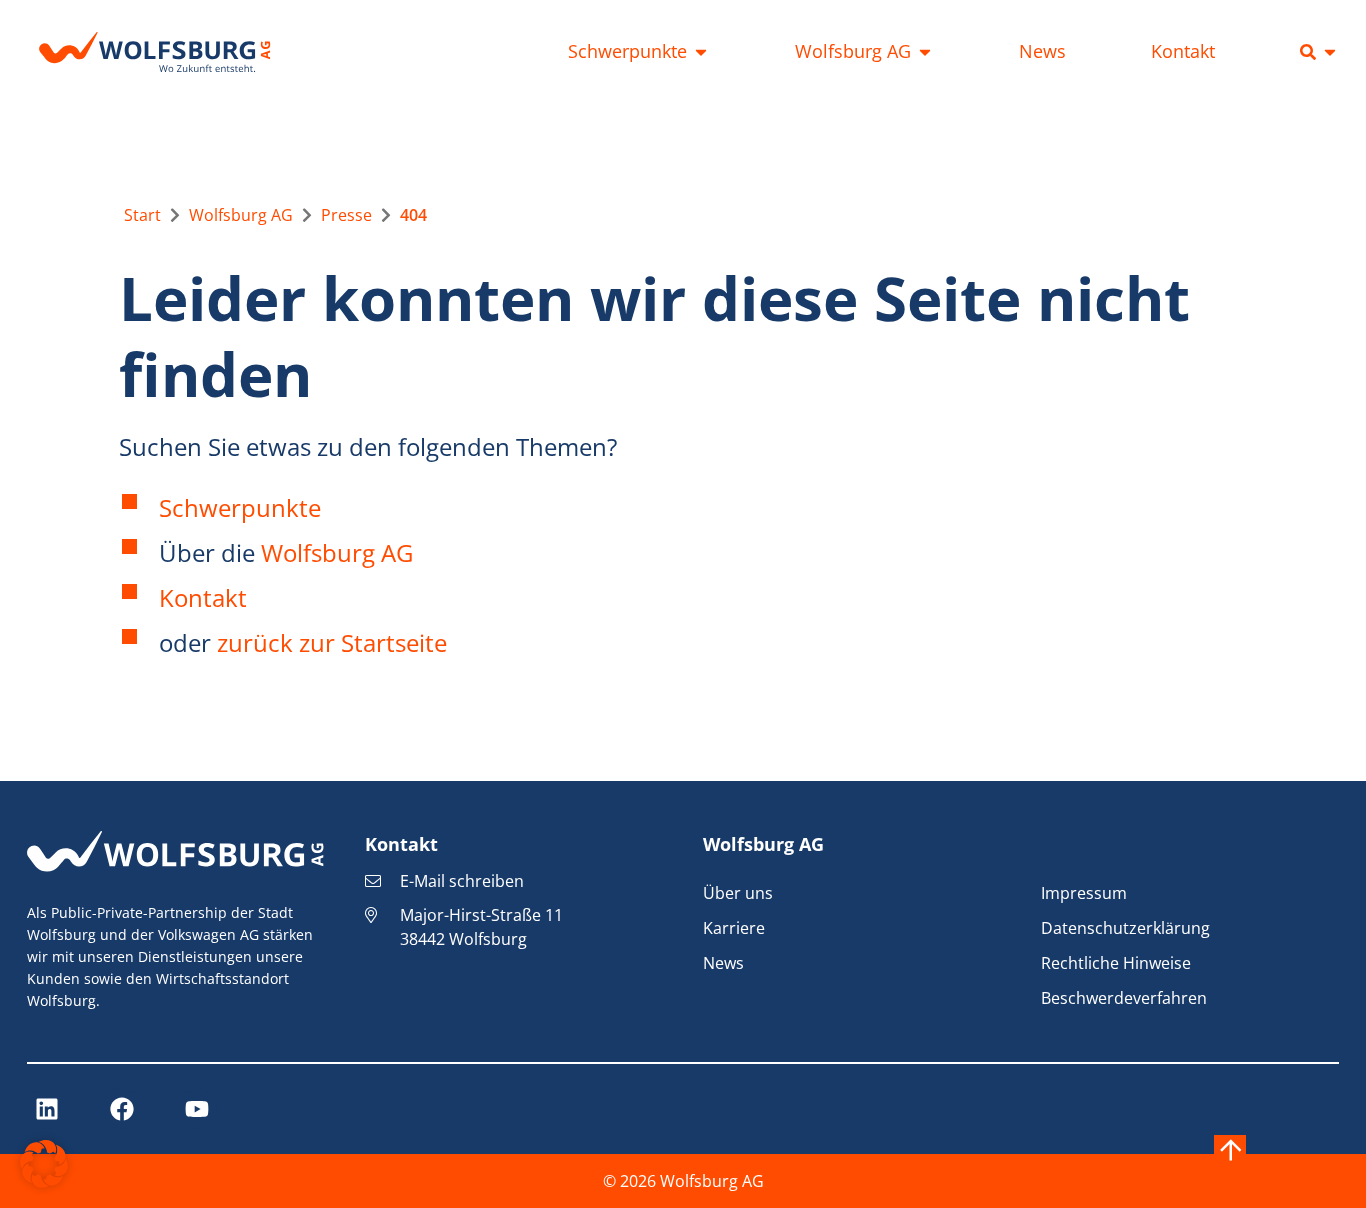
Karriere (734, 928)
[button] (44, 1164)
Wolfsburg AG (337, 552)
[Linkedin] (47, 1109)
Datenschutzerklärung (1125, 928)
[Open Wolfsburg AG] (925, 52)
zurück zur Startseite (332, 642)
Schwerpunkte (240, 507)
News (723, 963)
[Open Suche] (1330, 52)
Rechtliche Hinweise (1116, 963)
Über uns (738, 893)
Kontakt (203, 597)
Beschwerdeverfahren (1124, 998)
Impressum (1084, 893)
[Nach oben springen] (1230, 1151)
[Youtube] (197, 1109)
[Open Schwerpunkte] (701, 52)
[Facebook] (122, 1109)
